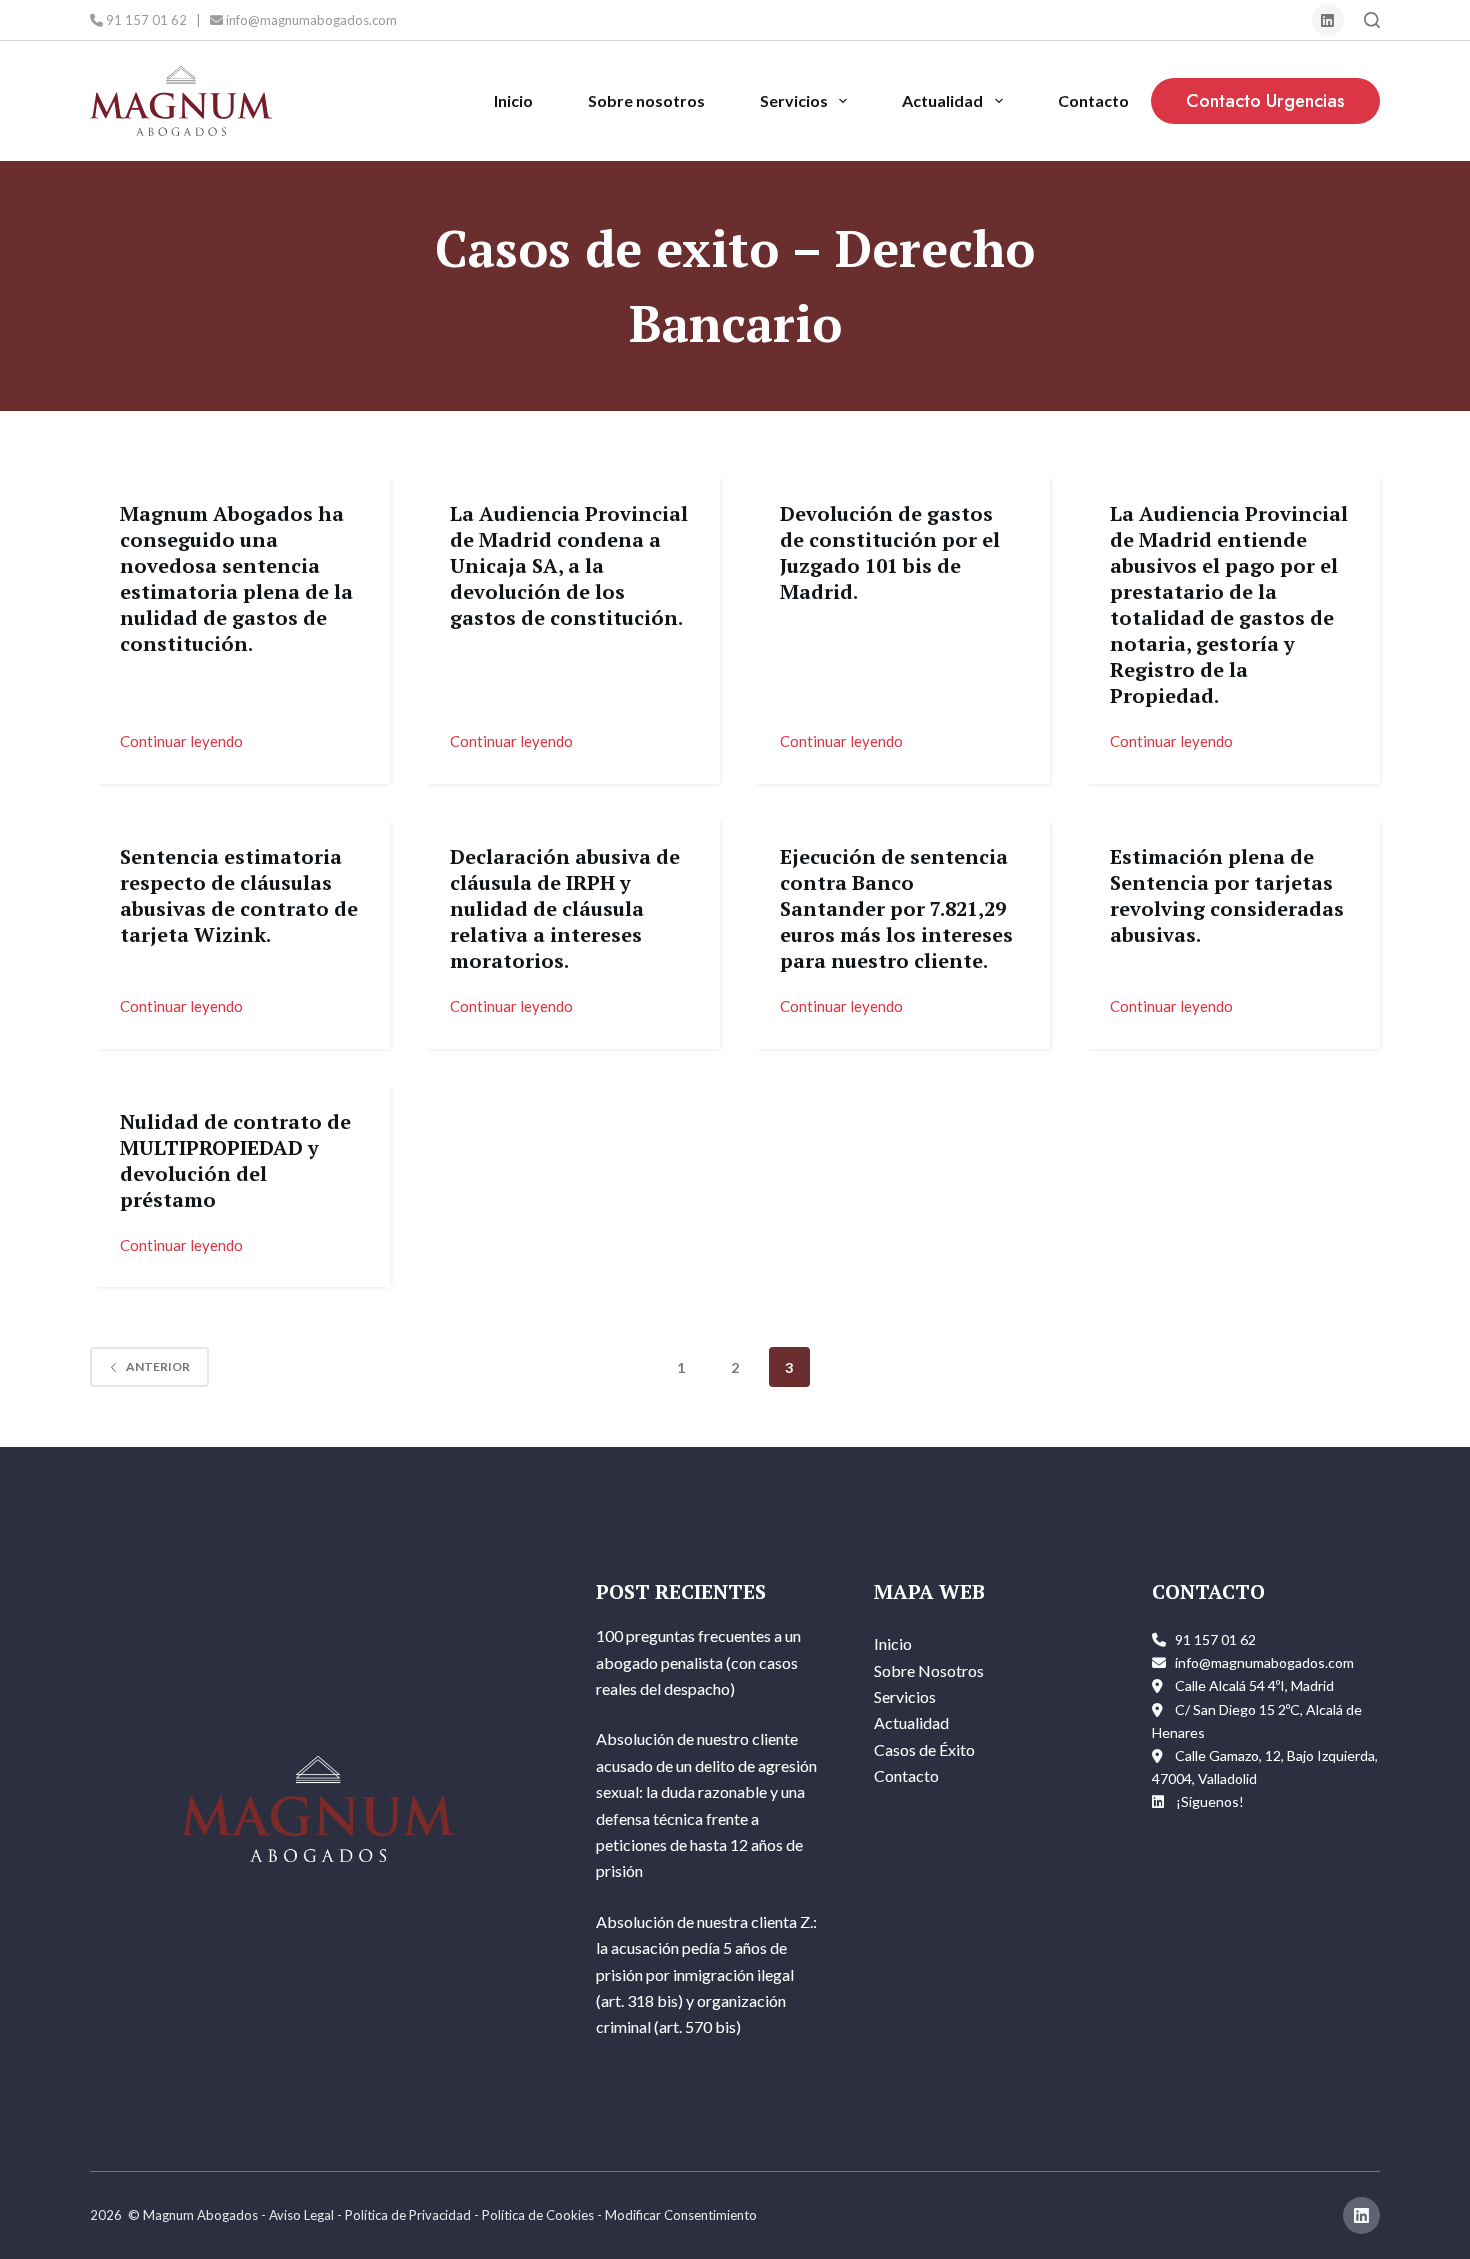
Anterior (158, 1366)
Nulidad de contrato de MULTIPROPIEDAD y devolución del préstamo (235, 1160)
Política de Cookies (538, 2215)
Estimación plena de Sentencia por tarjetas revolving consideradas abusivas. (1227, 895)
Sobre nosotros (646, 100)
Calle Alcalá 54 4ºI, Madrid (1254, 1685)
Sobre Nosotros (929, 1670)
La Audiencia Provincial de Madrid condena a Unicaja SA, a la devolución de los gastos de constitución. (569, 565)
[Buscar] (1372, 20)
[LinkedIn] (1328, 20)
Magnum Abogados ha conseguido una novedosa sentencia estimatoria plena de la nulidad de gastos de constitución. (236, 578)
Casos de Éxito (924, 1749)
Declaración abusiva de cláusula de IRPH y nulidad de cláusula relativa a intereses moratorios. (565, 908)
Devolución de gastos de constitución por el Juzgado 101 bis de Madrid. (890, 552)
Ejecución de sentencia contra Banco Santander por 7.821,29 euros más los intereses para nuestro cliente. (896, 908)
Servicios (794, 100)
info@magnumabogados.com (310, 20)
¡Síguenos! (1210, 1801)
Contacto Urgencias (1265, 101)
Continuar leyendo (181, 739)
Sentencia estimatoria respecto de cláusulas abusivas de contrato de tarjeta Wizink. (239, 895)
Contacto (1093, 100)
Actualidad (942, 100)
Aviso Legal (301, 2215)
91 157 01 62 (145, 20)
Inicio (513, 100)
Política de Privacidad (408, 2215)
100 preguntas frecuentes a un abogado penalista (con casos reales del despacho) (698, 1662)
